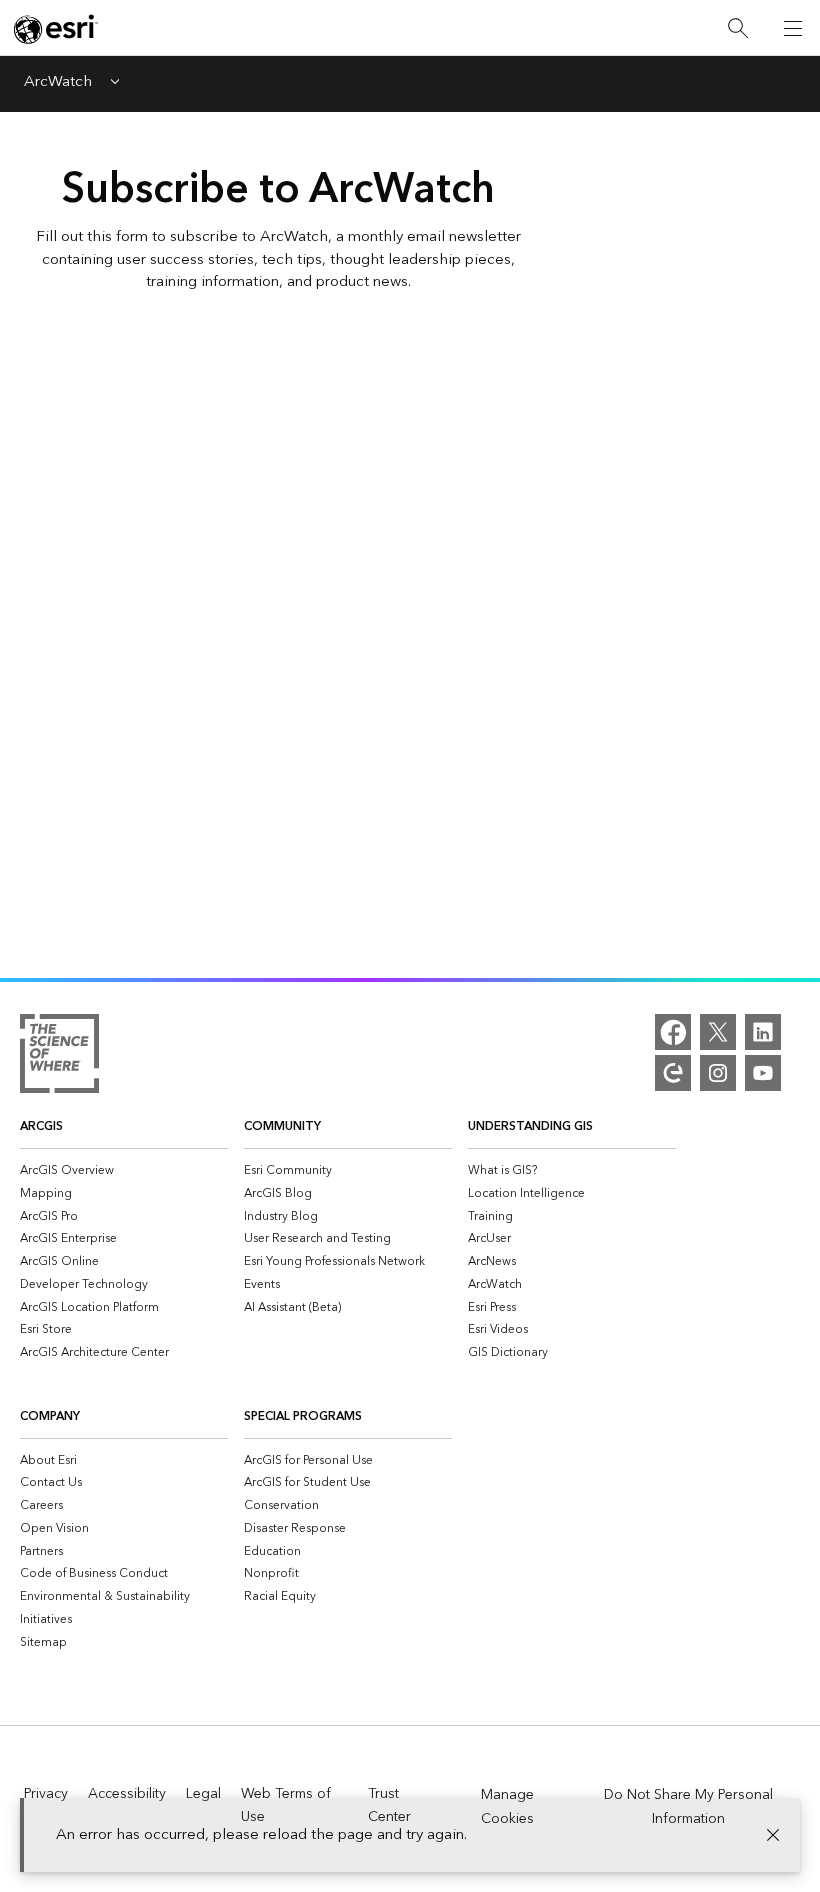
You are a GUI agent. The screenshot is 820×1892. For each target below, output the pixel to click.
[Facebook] (673, 1032)
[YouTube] (763, 1073)
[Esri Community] (673, 1073)
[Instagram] (718, 1073)
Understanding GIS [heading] (530, 1126)
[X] (718, 1032)
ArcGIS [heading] (41, 1126)
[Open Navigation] (793, 28)
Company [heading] (50, 1416)
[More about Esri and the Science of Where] (59, 1057)
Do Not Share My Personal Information (688, 1807)
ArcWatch (58, 83)
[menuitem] (124, 1170)
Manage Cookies (507, 1807)
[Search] (738, 28)
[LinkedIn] (763, 1032)
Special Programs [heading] (303, 1416)
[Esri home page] (56, 29)
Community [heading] (282, 1126)
